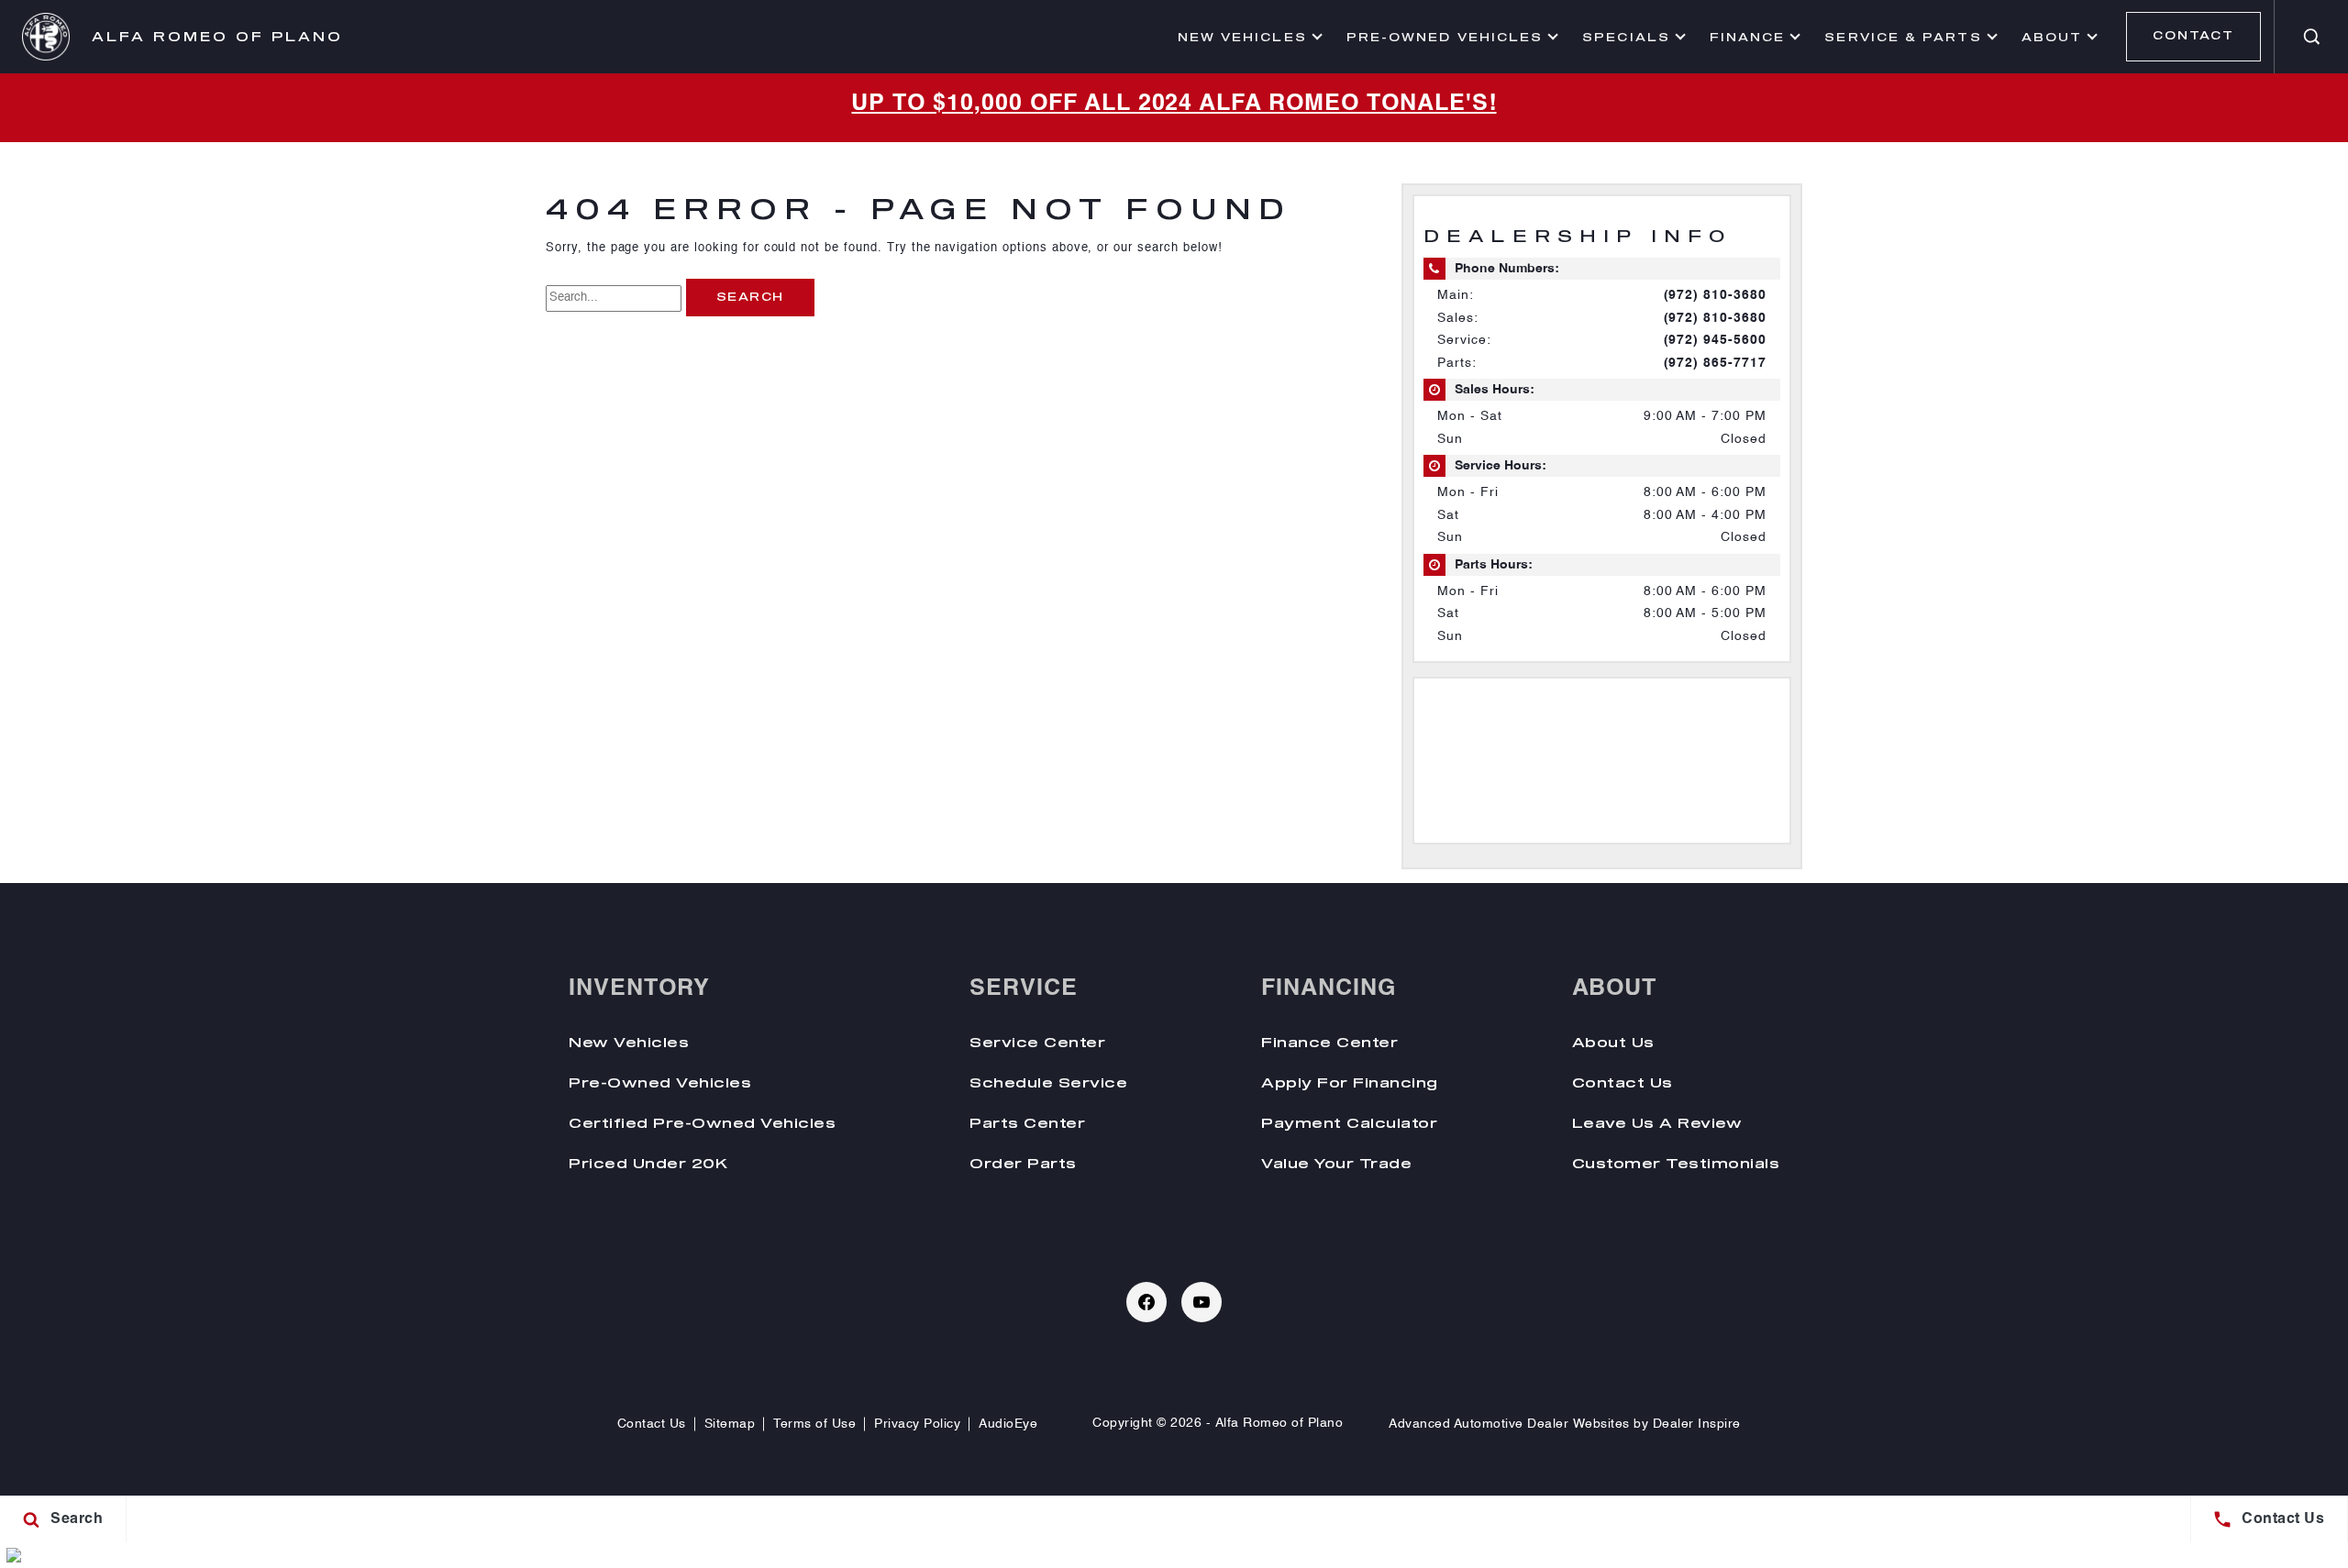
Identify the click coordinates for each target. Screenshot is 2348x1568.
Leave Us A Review (1657, 1122)
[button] (2311, 37)
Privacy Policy (917, 1424)
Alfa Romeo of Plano (1279, 1423)
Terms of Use (814, 1424)
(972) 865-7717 (1715, 363)
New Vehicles (629, 1042)
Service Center (1037, 1042)
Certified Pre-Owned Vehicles (702, 1122)
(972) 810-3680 (1715, 295)
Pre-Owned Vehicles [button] (1444, 39)
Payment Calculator (1349, 1122)
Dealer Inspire (1697, 1424)
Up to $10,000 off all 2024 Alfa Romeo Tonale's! (1174, 104)
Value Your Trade (1336, 1163)
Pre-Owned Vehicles (660, 1082)
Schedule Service (1048, 1082)
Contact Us (1623, 1082)
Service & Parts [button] (1902, 39)
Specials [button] (1626, 39)
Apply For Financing (1350, 1082)
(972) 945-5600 (1715, 340)
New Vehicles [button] (1242, 39)
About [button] (2051, 39)
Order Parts (1023, 1163)
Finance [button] (1747, 39)
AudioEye (1008, 1424)
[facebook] (1146, 1302)
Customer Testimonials (1676, 1163)
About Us (1613, 1042)
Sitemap (730, 1424)
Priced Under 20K (648, 1163)
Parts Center (1027, 1122)
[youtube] (1202, 1302)
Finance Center (1329, 1042)
